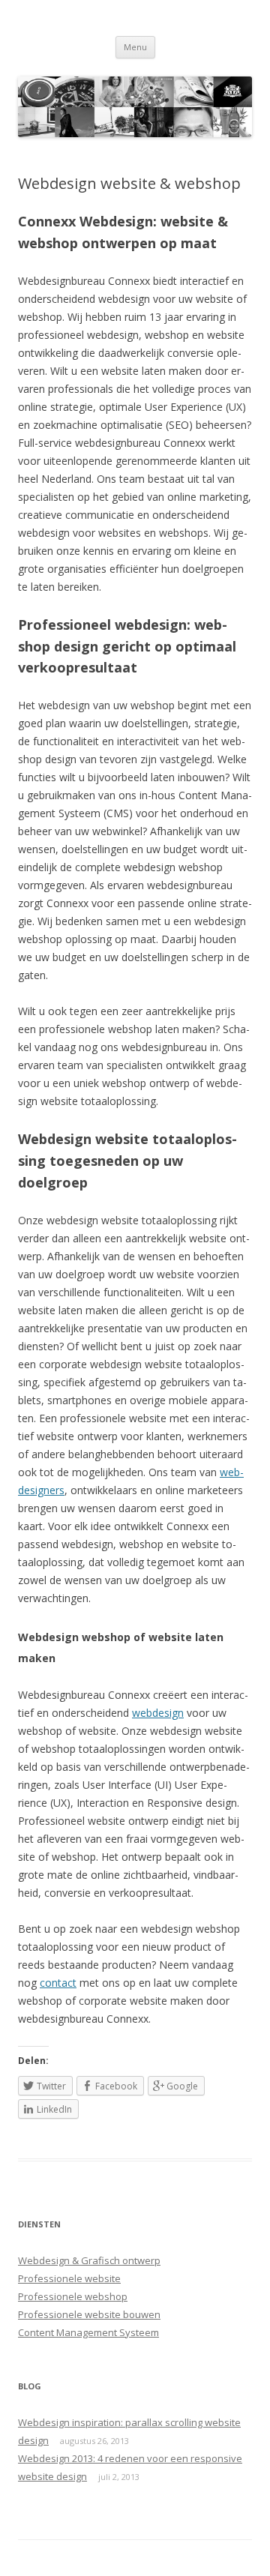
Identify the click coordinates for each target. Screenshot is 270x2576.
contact (58, 1983)
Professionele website (69, 2278)
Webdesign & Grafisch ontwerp (89, 2260)
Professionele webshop (73, 2296)
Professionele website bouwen (89, 2314)
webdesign (158, 1713)
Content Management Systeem (88, 2332)
